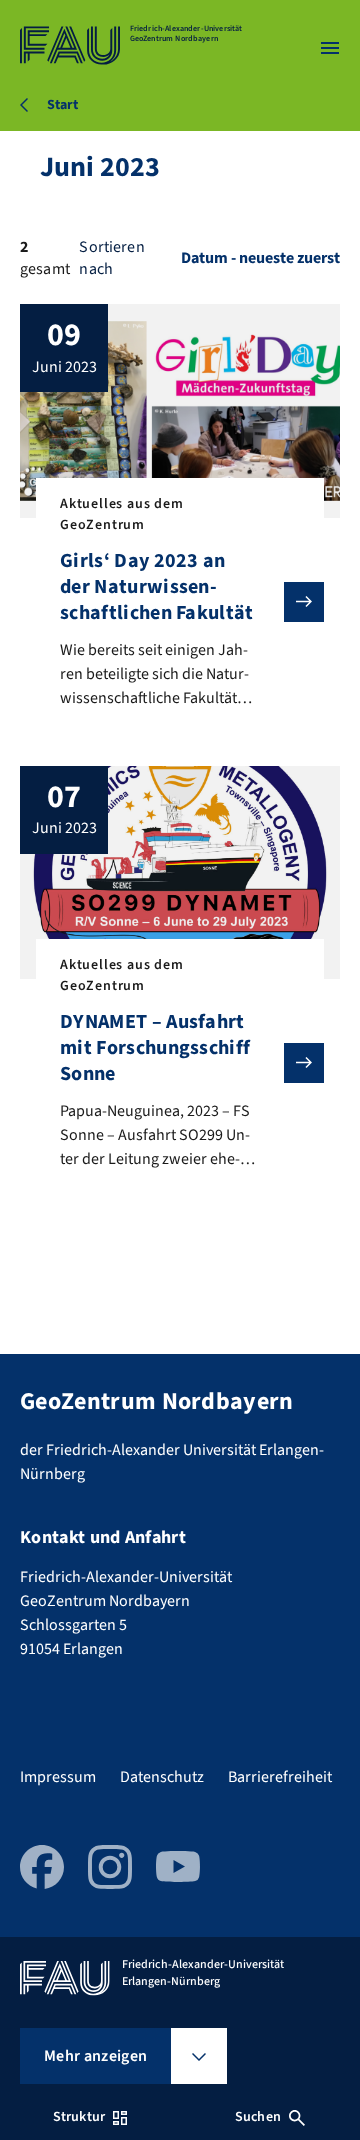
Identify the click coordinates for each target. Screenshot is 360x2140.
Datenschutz (162, 1777)
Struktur (79, 2117)
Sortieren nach (111, 258)
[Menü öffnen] (330, 48)
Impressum (58, 1777)
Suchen (258, 2117)
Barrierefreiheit (280, 1777)
